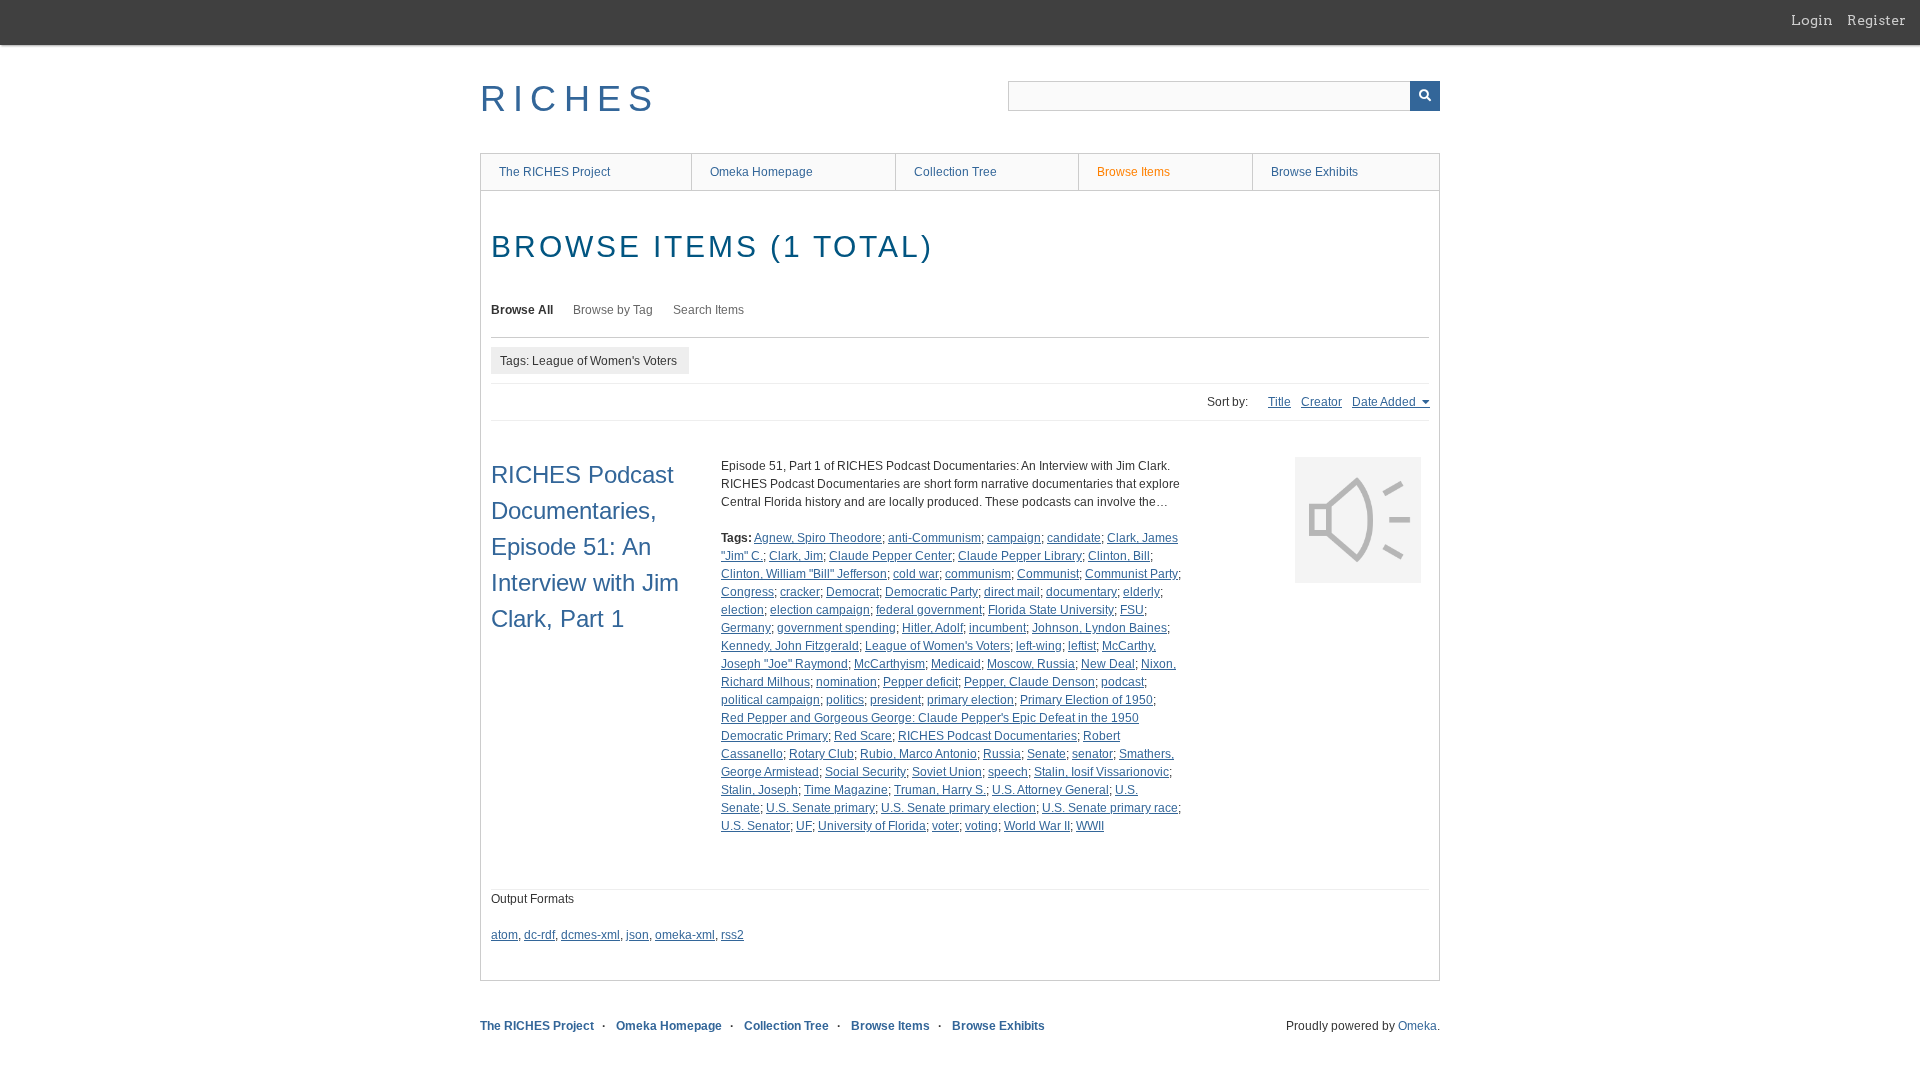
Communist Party (1131, 574)
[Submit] (1425, 96)
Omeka (1417, 1026)
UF (804, 826)
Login (1812, 20)
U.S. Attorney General (1050, 790)
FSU (1132, 610)
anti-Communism (934, 538)
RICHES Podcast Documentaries (987, 736)
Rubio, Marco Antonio (918, 754)
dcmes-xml (590, 935)
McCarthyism (889, 664)
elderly (1141, 592)
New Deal (1108, 664)
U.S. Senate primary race (1110, 808)
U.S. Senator (755, 826)
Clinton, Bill (1119, 556)
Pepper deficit (920, 682)
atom (504, 935)
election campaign (820, 610)
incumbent (997, 628)
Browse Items (1133, 172)
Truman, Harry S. (940, 790)
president (895, 700)
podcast (1122, 682)
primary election (970, 700)
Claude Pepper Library (1020, 556)
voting (981, 826)
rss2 (732, 935)
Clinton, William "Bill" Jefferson (804, 574)
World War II (1037, 826)
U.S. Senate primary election (958, 808)
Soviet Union (947, 772)
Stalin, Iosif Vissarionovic (1101, 772)
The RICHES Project (554, 172)
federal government (929, 610)
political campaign (770, 700)
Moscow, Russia (1031, 664)
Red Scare (863, 736)
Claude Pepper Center (890, 556)
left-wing (1039, 646)
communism (978, 574)
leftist (1082, 646)
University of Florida (872, 826)
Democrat (852, 592)
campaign (1014, 538)
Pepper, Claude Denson (1029, 682)
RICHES (569, 98)
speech (1008, 772)
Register (1876, 20)
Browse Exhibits (1314, 172)
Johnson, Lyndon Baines (1099, 628)
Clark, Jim (796, 556)
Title (1279, 402)
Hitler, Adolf (932, 628)
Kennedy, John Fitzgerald (790, 646)
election (742, 610)
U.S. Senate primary (820, 808)
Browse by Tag (613, 310)
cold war (916, 574)
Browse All (522, 310)
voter (945, 826)
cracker (800, 592)
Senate (1046, 754)
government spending (836, 628)
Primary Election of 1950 (1086, 700)
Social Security (865, 772)
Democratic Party (931, 592)
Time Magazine (846, 790)
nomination (846, 682)
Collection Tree (955, 172)
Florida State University (1051, 610)
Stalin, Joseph (759, 790)
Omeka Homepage (761, 172)
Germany (746, 628)
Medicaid (956, 664)
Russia (1002, 754)
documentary (1081, 592)
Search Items (708, 310)
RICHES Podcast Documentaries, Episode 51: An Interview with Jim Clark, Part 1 (585, 546)
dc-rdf (539, 935)
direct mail (1012, 592)
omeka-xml (685, 935)
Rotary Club (821, 754)
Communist (1048, 574)
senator (1092, 754)
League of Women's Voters (937, 646)
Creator (1321, 402)
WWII (1090, 826)
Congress (747, 592)
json (637, 935)
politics (845, 700)
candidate (1074, 538)
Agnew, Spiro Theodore (818, 538)
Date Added (1385, 402)
